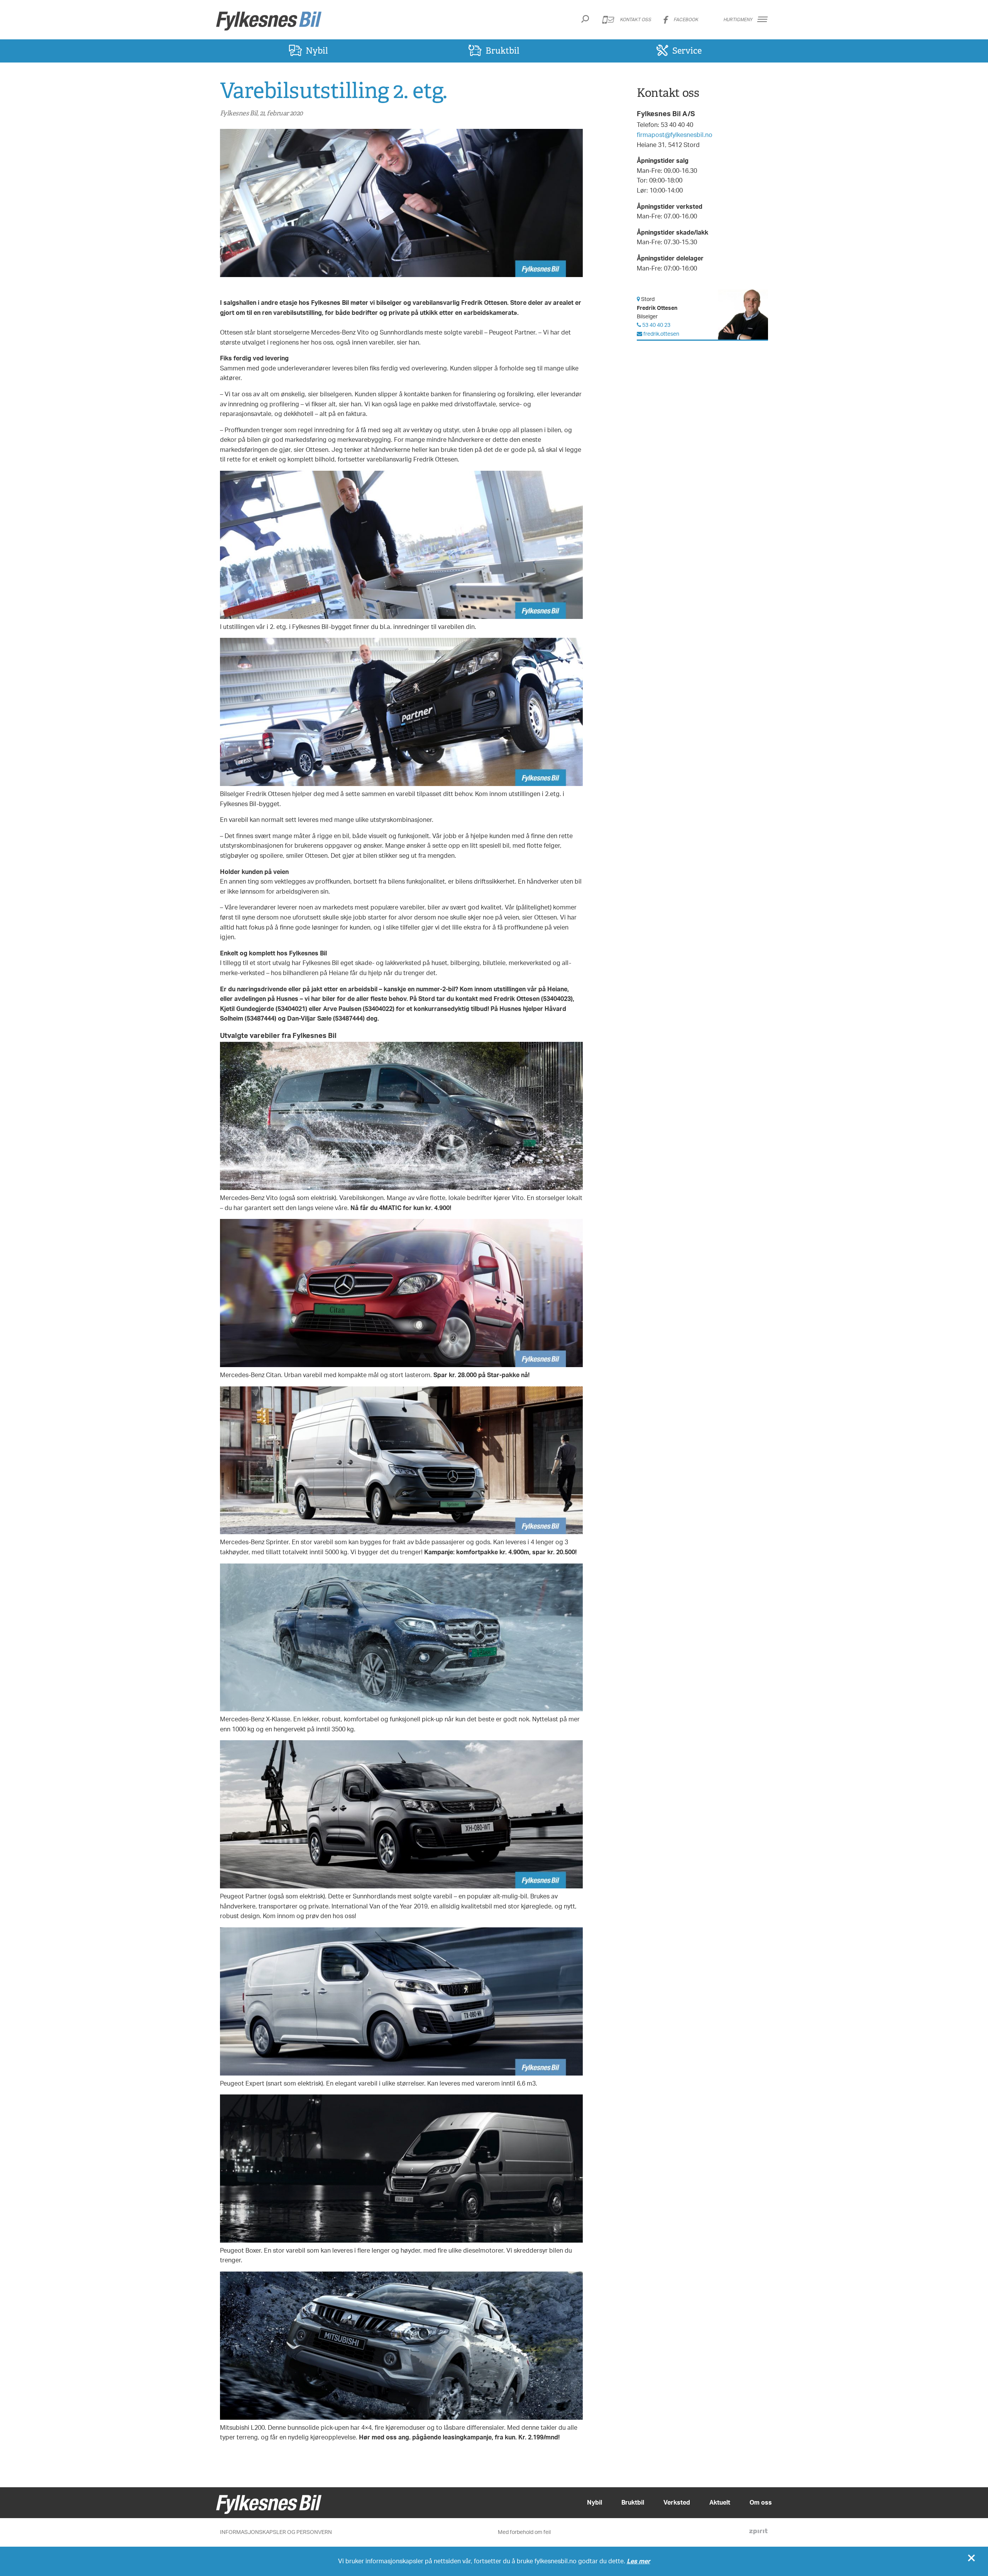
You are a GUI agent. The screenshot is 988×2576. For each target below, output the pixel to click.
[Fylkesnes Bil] (269, 21)
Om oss (761, 2502)
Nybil (317, 51)
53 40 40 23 (656, 325)
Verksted (677, 2502)
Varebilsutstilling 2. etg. (333, 90)
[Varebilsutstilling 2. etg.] (401, 204)
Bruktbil (502, 51)
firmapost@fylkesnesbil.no (675, 135)
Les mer (639, 2561)
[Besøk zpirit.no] (758, 2532)
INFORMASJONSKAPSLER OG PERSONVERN (276, 2532)
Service (687, 51)
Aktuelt (720, 2502)
